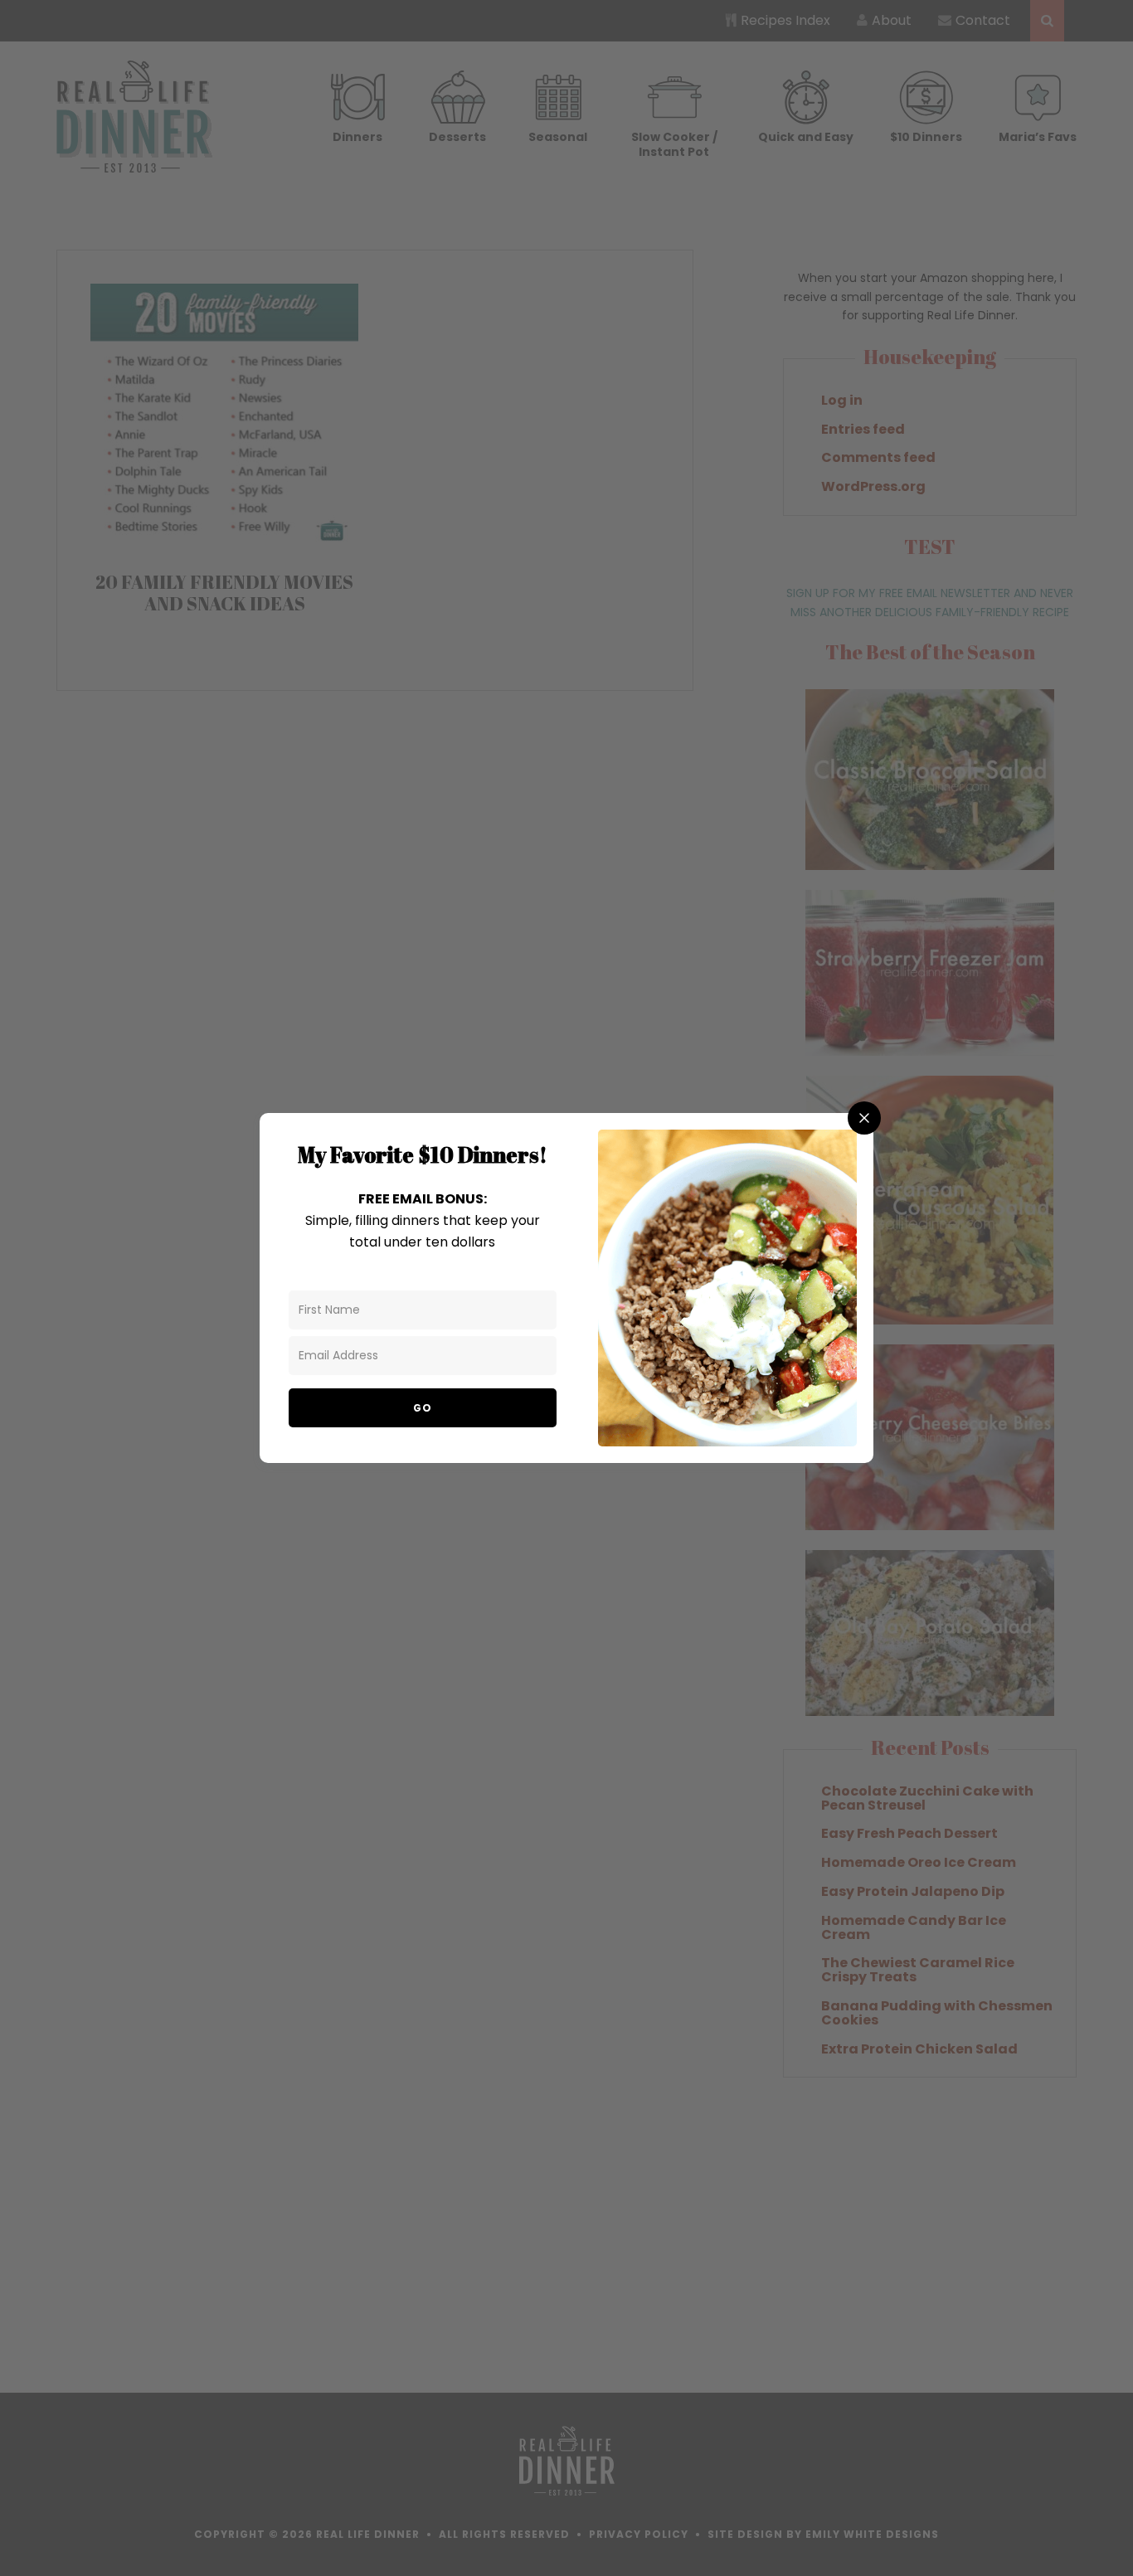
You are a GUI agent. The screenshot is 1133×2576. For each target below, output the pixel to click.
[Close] (864, 1118)
